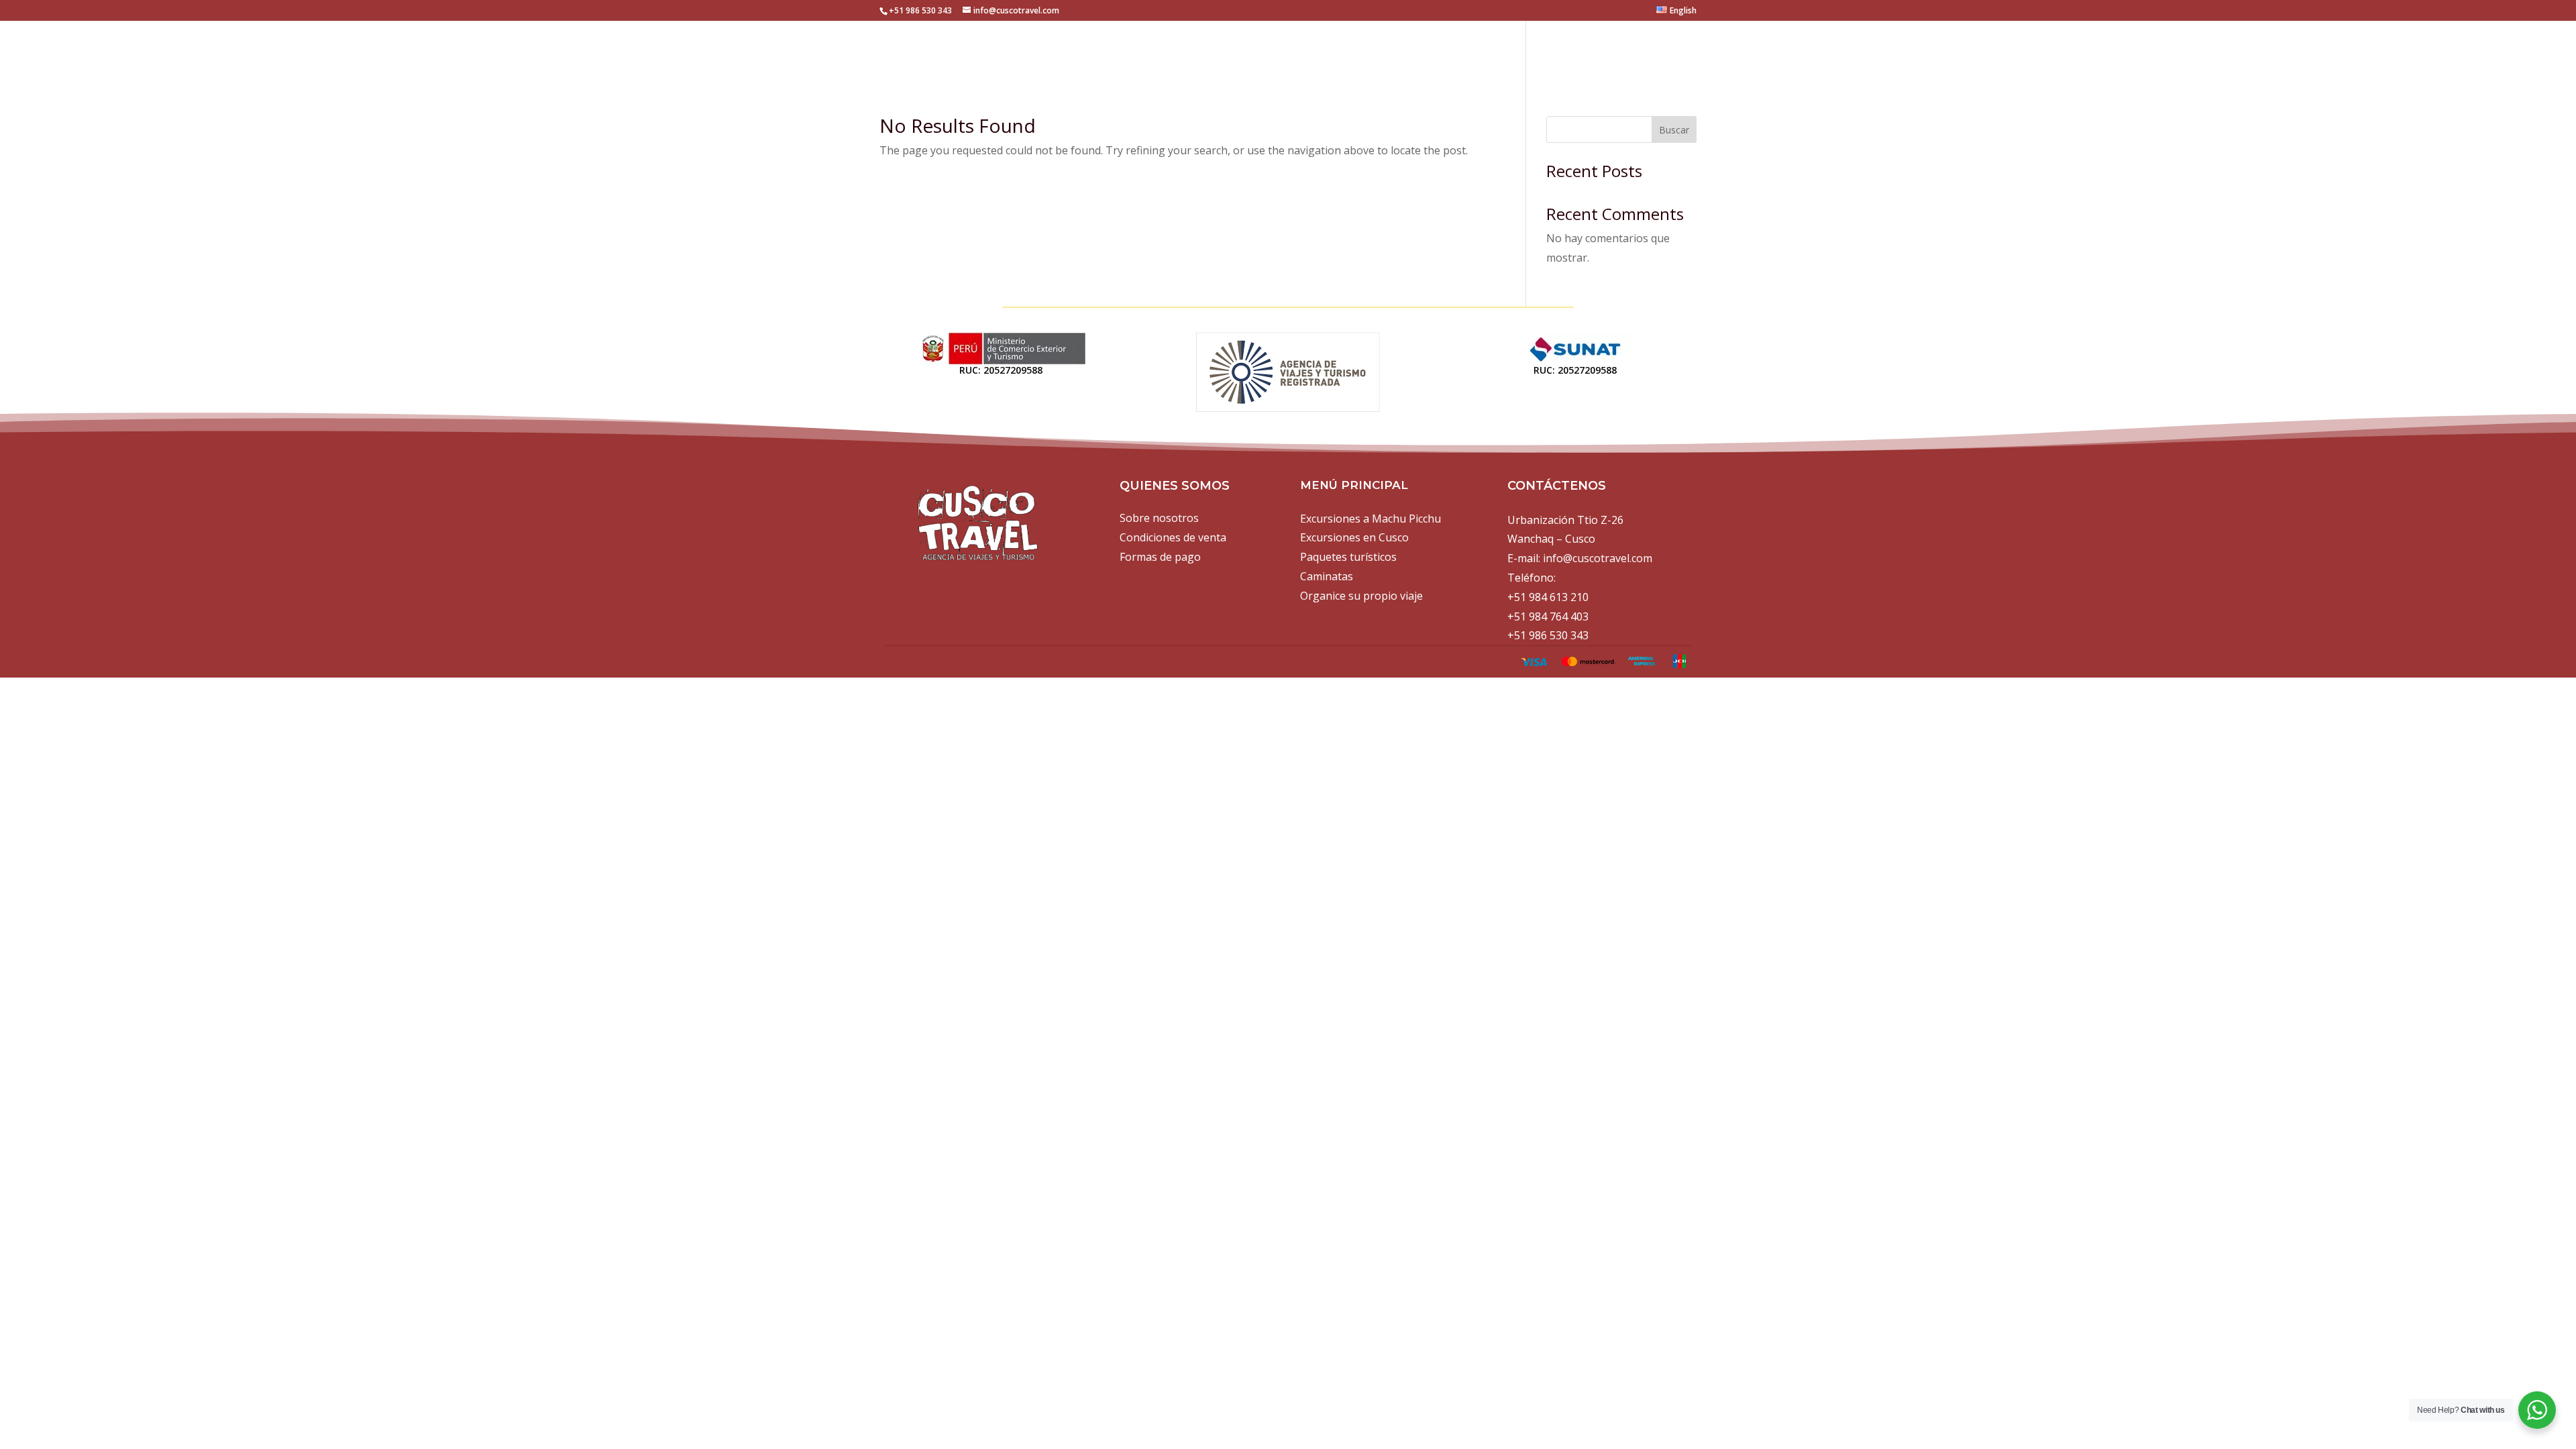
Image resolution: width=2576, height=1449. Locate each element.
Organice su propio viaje (1361, 596)
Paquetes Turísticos (1508, 50)
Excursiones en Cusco (1358, 50)
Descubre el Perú (1643, 50)
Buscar (1674, 130)
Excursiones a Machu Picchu (1186, 50)
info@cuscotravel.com (1598, 558)
